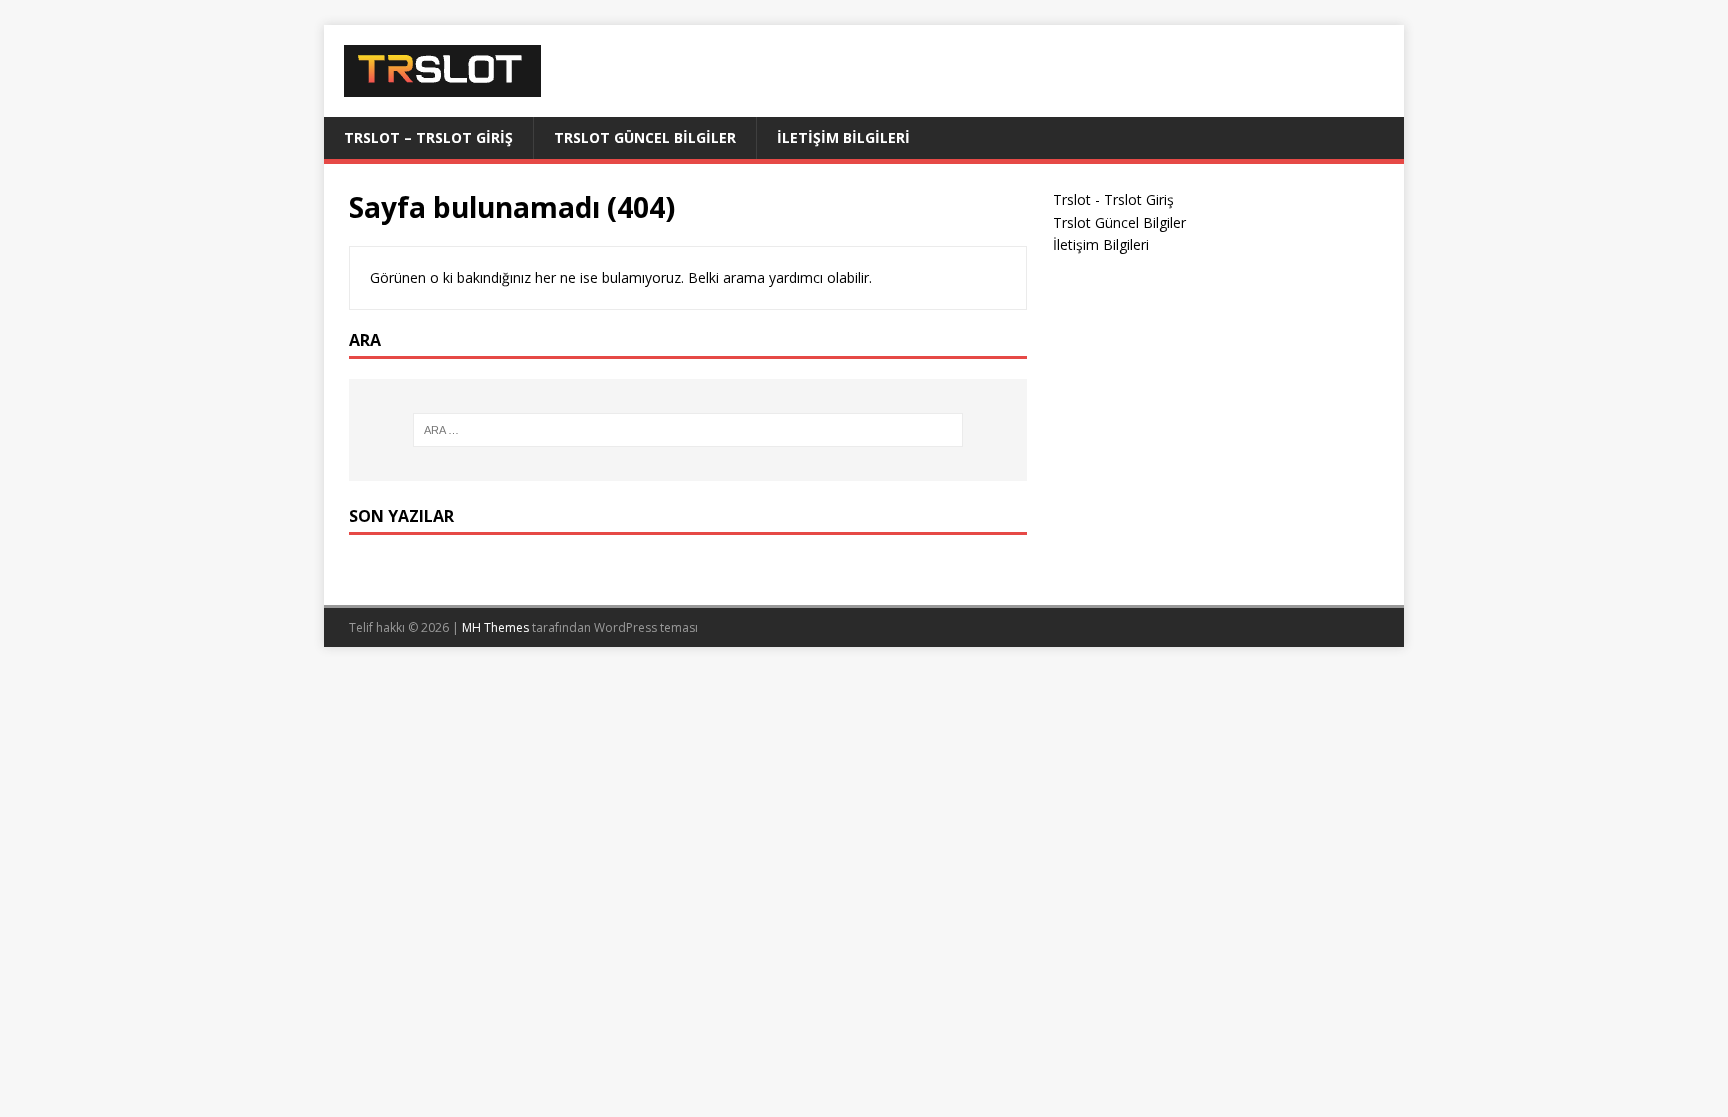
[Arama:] (688, 430)
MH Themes (495, 627)
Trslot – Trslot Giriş (428, 137)
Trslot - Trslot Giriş (1113, 199)
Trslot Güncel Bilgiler (645, 137)
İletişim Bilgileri (843, 137)
